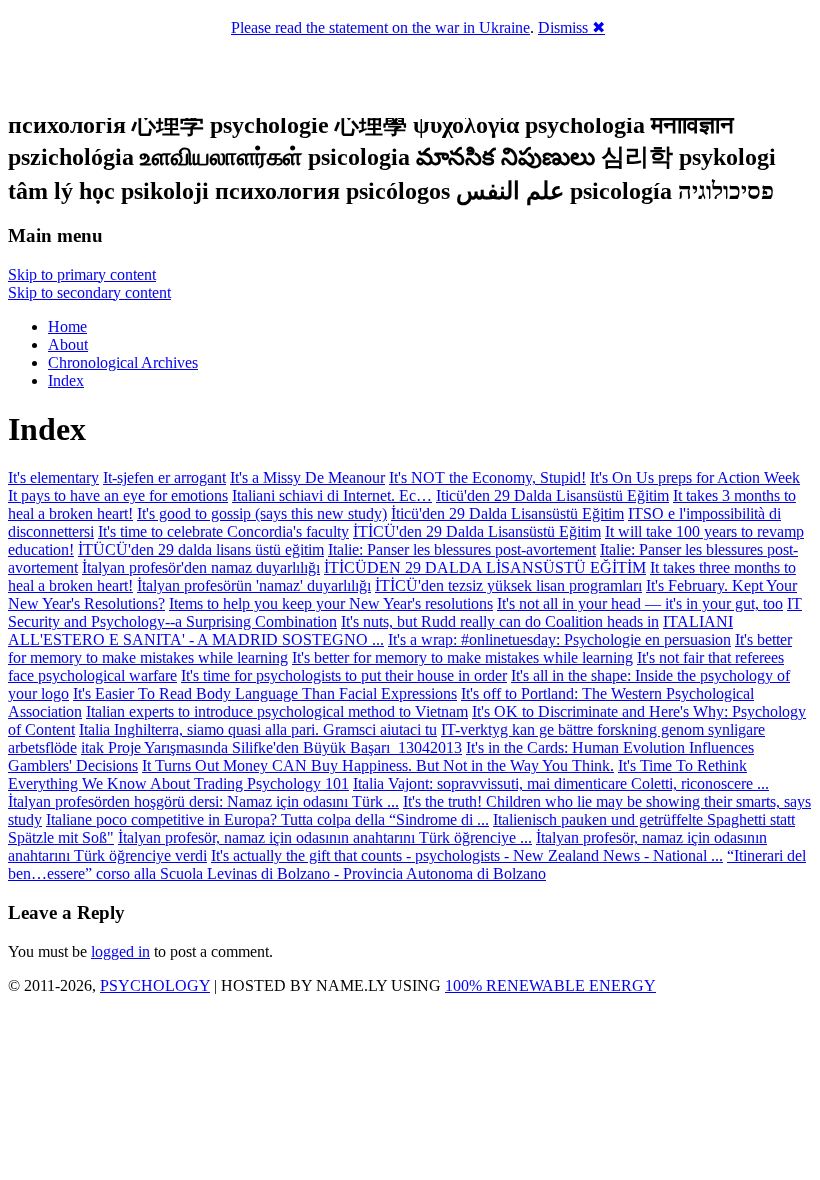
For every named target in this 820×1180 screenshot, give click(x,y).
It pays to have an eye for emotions (118, 495)
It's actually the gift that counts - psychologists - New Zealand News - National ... (467, 855)
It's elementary (53, 477)
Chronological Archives (123, 362)
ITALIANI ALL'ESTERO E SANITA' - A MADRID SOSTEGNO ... (370, 630)
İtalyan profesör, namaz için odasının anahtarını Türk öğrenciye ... (325, 837)
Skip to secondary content (89, 292)
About (68, 344)
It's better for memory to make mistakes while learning (462, 657)
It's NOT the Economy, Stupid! (487, 477)
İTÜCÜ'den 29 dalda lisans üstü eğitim (201, 549)
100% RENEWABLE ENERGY (550, 985)
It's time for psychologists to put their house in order (344, 675)
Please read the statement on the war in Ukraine (380, 27)
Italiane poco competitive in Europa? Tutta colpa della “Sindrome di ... (267, 819)
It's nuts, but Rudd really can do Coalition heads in (500, 621)
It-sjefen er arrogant (164, 477)
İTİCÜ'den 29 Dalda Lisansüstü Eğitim (477, 531)
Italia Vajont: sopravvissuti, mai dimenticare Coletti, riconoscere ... (561, 783)
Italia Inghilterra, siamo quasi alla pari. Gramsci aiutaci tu (258, 729)
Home (67, 326)
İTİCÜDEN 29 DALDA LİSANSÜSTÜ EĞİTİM (485, 567)
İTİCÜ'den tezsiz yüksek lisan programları (508, 585)
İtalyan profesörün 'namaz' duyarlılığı (254, 585)
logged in (120, 951)
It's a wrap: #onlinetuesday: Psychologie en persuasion (559, 639)
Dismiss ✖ (571, 27)
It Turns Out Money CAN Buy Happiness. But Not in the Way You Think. (378, 765)
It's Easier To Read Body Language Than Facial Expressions (265, 693)
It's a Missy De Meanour (307, 477)
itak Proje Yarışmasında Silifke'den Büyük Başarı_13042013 (271, 747)
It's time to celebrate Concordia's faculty (223, 531)
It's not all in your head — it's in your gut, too (640, 603)
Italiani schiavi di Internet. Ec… (332, 495)
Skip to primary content (82, 274)
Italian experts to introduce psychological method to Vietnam (277, 711)
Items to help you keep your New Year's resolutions (331, 603)
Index (66, 380)
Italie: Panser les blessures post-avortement (462, 549)
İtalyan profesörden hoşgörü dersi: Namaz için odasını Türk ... (203, 801)
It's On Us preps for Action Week (695, 477)
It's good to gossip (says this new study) (262, 513)
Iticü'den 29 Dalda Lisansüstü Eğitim (552, 495)
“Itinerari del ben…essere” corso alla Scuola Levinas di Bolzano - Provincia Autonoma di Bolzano (407, 864)
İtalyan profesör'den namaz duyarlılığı (201, 567)
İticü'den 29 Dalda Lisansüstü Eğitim (507, 513)
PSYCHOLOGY (155, 985)
